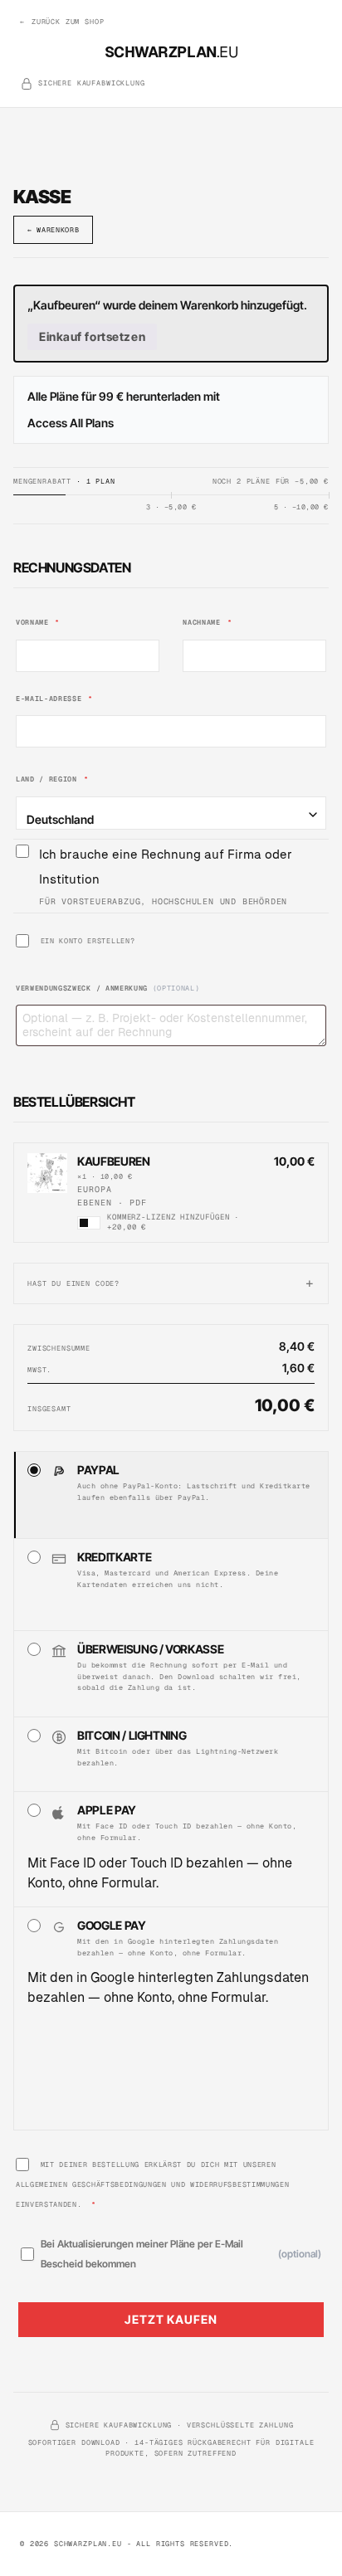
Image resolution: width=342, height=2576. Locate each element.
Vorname (38, 622)
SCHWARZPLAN (171, 52)
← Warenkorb (53, 229)
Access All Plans (71, 423)
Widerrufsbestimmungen (239, 2184)
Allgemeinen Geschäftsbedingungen (91, 2184)
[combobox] (171, 813)
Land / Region (52, 779)
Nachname (207, 622)
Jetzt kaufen (171, 2319)
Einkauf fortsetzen (92, 336)
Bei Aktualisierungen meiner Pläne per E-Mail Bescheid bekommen (181, 2254)
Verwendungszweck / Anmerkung (107, 988)
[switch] (89, 1223)
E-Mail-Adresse (54, 698)
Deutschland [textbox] (60, 819)
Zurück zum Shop (62, 21)
